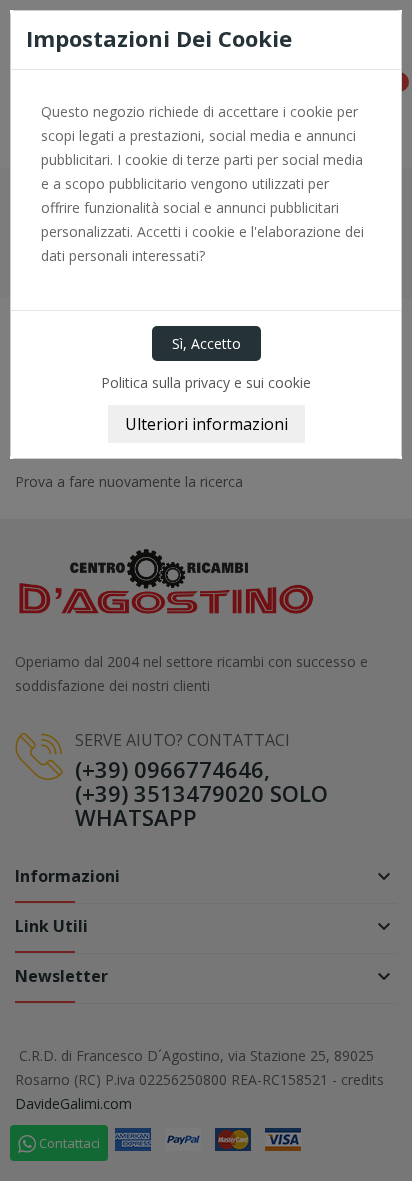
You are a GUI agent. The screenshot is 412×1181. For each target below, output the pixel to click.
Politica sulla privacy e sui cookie (206, 382)
